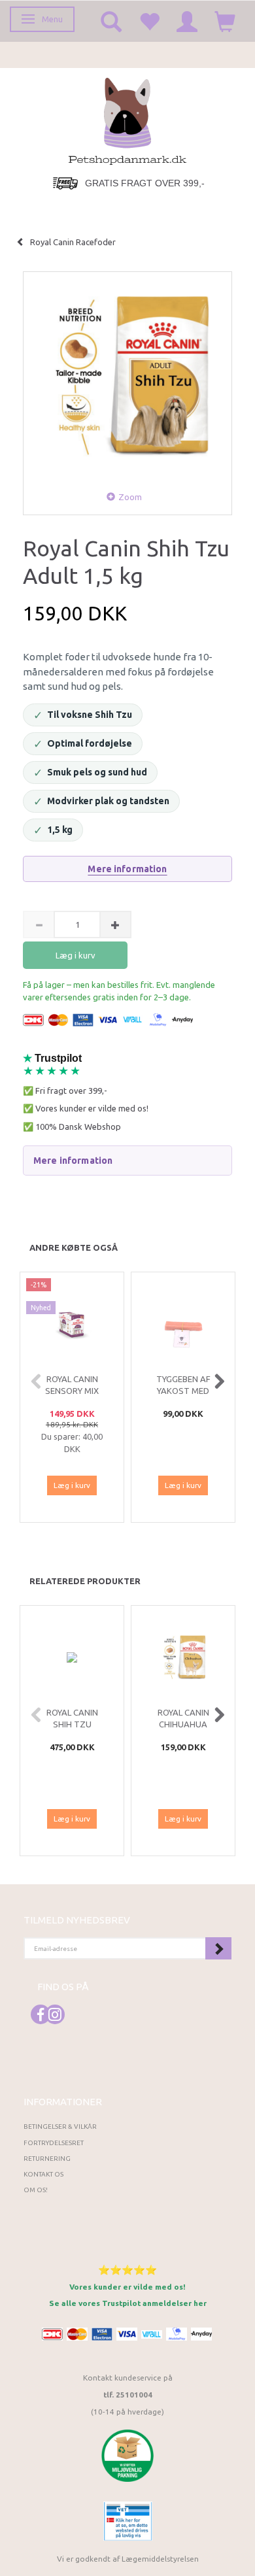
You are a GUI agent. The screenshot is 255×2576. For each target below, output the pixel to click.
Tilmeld (218, 1948)
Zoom (130, 497)
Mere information (127, 869)
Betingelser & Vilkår (60, 2127)
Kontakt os (43, 2174)
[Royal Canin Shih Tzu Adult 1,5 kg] (127, 376)
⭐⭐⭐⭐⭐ (127, 2270)
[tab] (127, 1161)
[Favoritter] (149, 21)
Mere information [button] (73, 1161)
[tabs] (111, 21)
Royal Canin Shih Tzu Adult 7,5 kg (72, 1724)
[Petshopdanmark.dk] (127, 120)
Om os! (36, 2190)
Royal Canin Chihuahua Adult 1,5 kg (183, 1724)
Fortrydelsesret (54, 2143)
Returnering (47, 2159)
